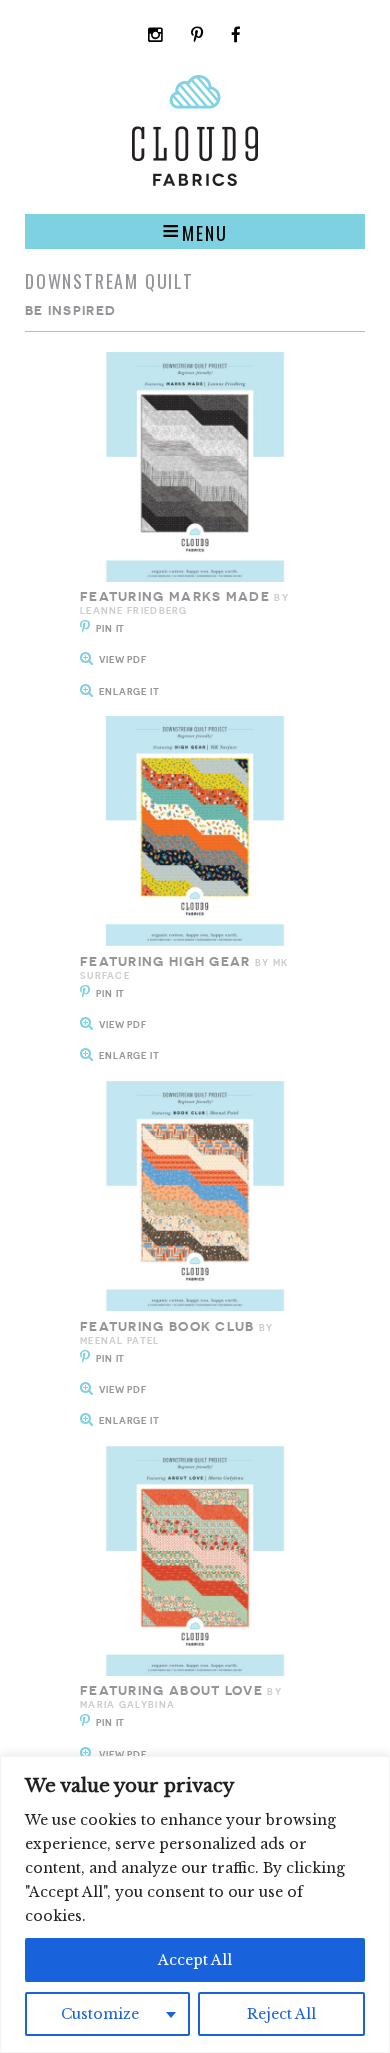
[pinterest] (197, 36)
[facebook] (236, 36)
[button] (195, 231)
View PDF (123, 659)
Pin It (110, 628)
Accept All (195, 1960)
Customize (100, 2014)
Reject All (281, 2014)
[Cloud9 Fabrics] (195, 181)
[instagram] (156, 36)
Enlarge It (129, 691)
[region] (195, 1904)
